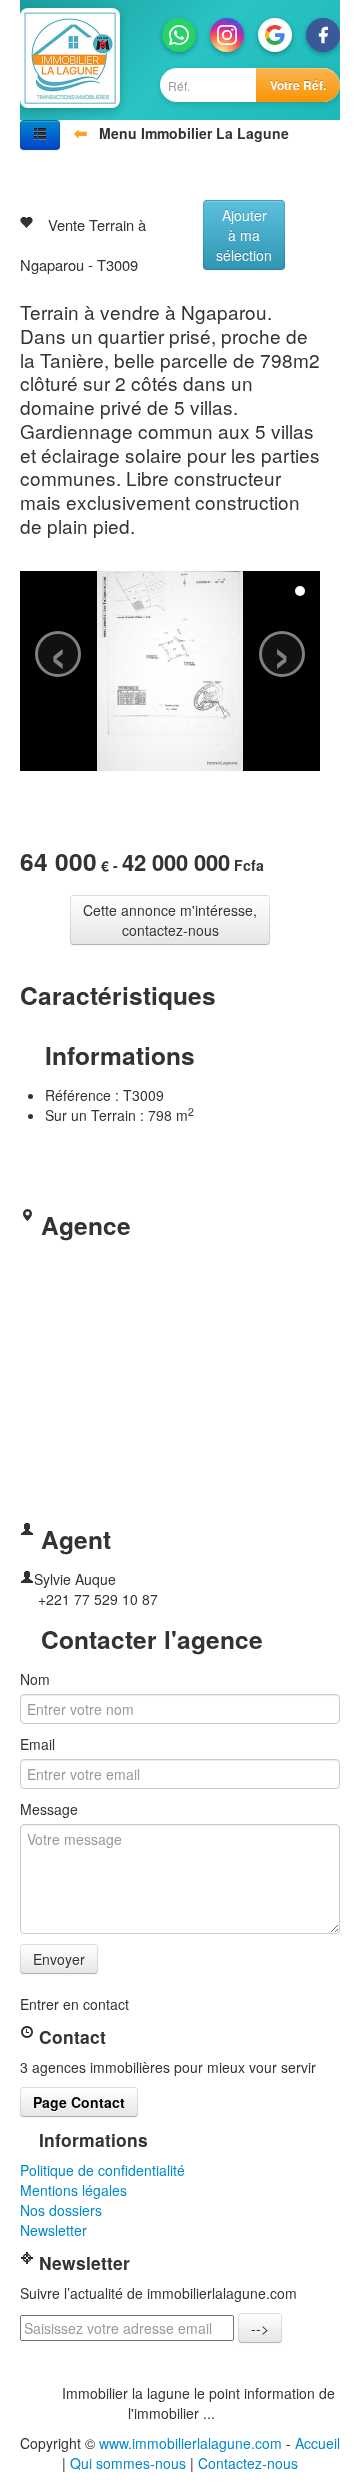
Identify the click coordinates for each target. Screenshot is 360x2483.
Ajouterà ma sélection (244, 235)
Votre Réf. (298, 85)
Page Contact (79, 2102)
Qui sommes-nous (128, 2463)
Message (49, 1809)
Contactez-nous (248, 2463)
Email (37, 1744)
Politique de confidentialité (102, 2170)
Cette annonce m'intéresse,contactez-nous (170, 920)
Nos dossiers (61, 2210)
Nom (35, 1679)
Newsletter (53, 2230)
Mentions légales (73, 2190)
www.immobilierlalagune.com (190, 2443)
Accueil (317, 2443)
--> (260, 2328)
